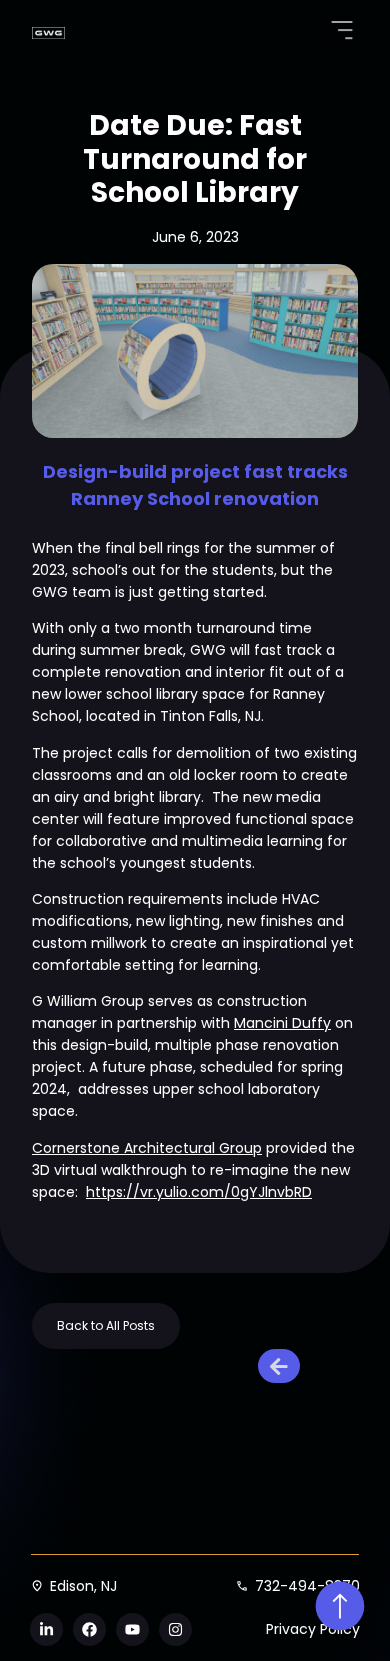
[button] (341, 32)
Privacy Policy (313, 1629)
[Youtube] (132, 1629)
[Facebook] (89, 1629)
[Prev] (283, 1366)
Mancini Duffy (282, 1023)
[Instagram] (175, 1629)
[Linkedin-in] (46, 1629)
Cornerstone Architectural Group (147, 1148)
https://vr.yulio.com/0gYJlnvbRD (199, 1192)
